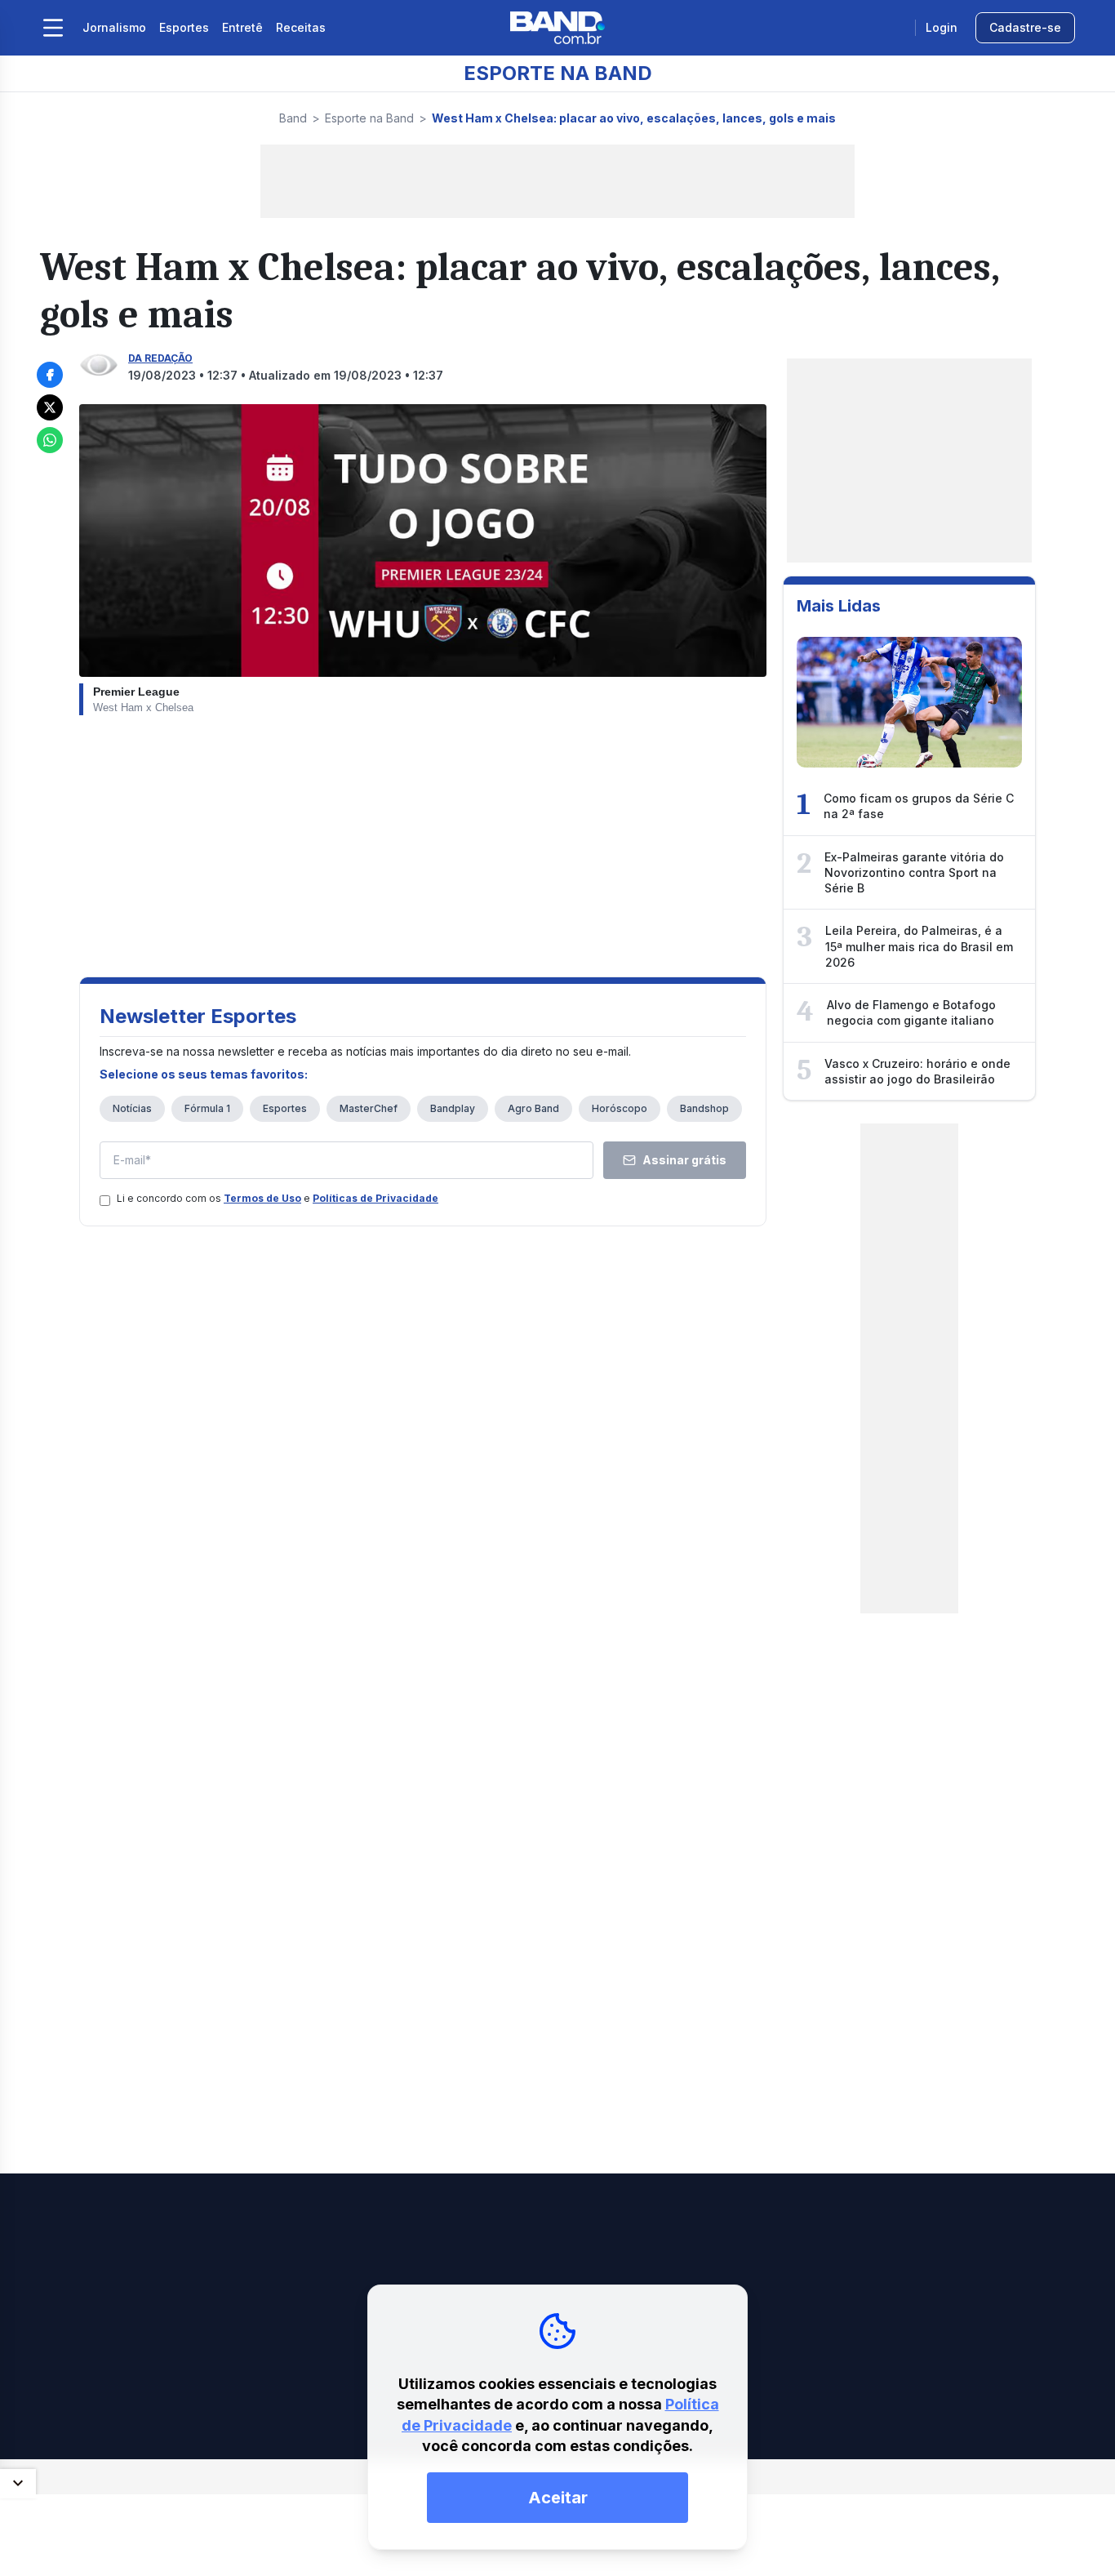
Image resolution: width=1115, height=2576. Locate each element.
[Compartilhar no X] (50, 407)
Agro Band (533, 1108)
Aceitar (558, 2498)
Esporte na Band (369, 118)
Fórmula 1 (207, 1108)
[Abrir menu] (53, 28)
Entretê (242, 27)
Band (293, 118)
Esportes (184, 27)
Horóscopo (620, 1108)
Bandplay (453, 1108)
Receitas (301, 27)
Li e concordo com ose (278, 1198)
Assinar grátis (684, 1160)
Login (942, 27)
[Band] (557, 28)
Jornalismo (114, 27)
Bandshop (704, 1108)
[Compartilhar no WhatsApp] (50, 440)
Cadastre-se (1025, 27)
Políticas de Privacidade (375, 1198)
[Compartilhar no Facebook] (50, 375)
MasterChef (369, 1108)
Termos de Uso (262, 1198)
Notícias (132, 1108)
